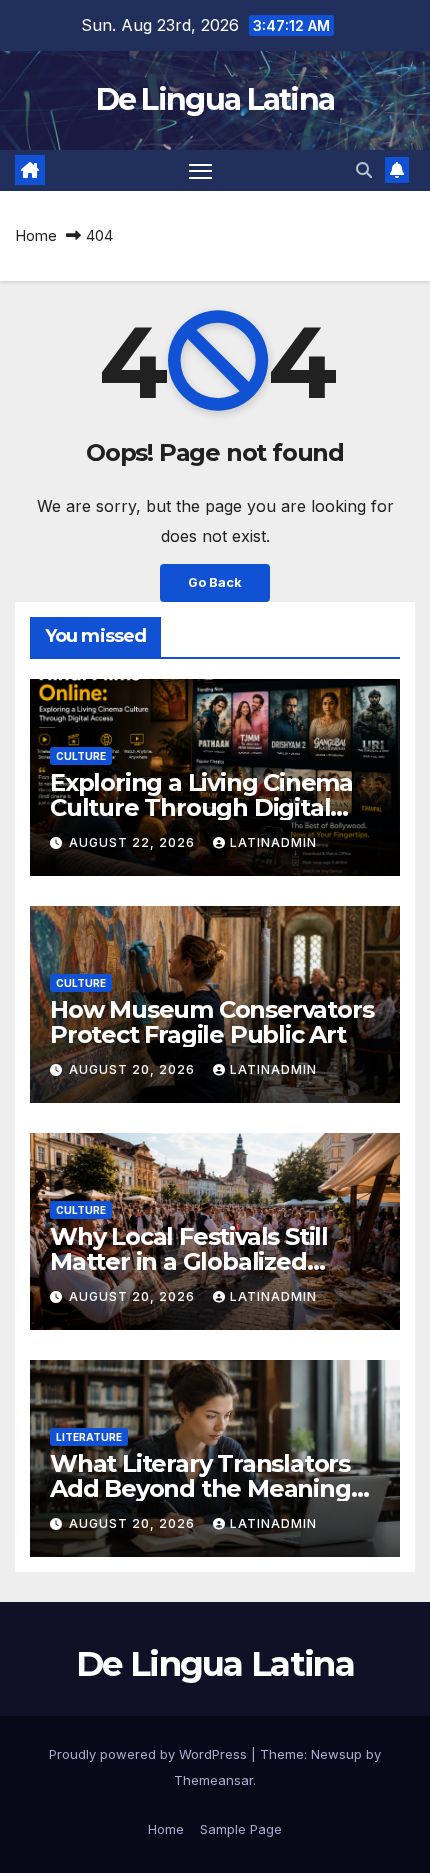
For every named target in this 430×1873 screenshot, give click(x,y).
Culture (81, 756)
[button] (364, 170)
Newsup (336, 1754)
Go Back (215, 582)
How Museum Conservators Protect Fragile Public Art (211, 1022)
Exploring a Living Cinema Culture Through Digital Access (201, 807)
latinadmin (273, 842)
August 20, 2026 (134, 1069)
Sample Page (241, 1829)
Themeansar (213, 1780)
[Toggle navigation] (201, 171)
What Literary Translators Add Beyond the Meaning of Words (200, 1488)
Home (36, 235)
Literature (89, 1437)
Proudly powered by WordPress (150, 1754)
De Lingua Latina (215, 99)
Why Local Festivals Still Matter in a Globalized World (189, 1261)
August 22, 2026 (134, 842)
